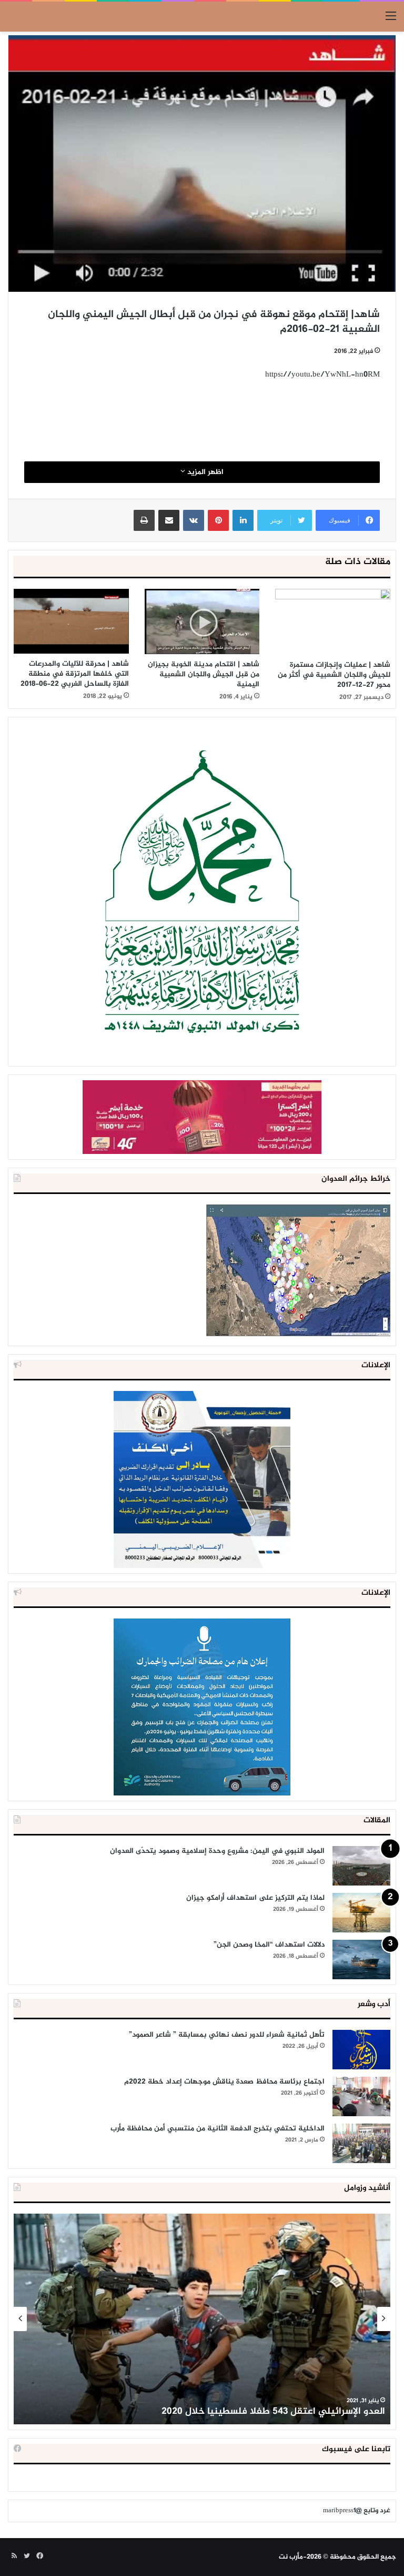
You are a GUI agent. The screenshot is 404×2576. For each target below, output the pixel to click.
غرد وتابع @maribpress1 (357, 2511)
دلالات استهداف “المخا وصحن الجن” (269, 1945)
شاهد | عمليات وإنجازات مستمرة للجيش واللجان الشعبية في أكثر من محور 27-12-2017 (334, 675)
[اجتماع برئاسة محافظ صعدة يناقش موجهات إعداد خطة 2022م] (361, 2096)
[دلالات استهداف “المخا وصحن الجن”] (361, 1960)
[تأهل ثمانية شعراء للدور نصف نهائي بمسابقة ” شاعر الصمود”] (361, 2050)
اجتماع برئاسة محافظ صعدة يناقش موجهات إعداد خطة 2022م (224, 2082)
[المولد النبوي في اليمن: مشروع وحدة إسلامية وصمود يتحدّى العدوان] (361, 1866)
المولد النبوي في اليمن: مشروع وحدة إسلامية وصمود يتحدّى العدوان (217, 1851)
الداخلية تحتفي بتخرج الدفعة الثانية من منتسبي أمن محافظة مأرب (218, 2129)
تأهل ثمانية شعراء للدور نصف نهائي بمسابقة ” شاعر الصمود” (227, 2035)
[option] (202, 2319)
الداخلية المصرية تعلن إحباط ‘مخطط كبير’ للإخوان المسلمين (262, 2412)
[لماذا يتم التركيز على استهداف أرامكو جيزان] (361, 1913)
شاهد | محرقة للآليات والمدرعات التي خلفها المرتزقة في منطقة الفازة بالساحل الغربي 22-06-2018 (75, 674)
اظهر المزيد (204, 472)
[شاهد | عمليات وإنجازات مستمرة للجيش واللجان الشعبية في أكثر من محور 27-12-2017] (333, 622)
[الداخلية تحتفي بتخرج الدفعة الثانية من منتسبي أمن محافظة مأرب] (361, 2143)
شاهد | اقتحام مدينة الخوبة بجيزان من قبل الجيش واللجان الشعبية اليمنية (204, 674)
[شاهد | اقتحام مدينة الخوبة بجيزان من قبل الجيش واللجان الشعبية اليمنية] (202, 622)
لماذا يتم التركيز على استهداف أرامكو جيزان (255, 1898)
